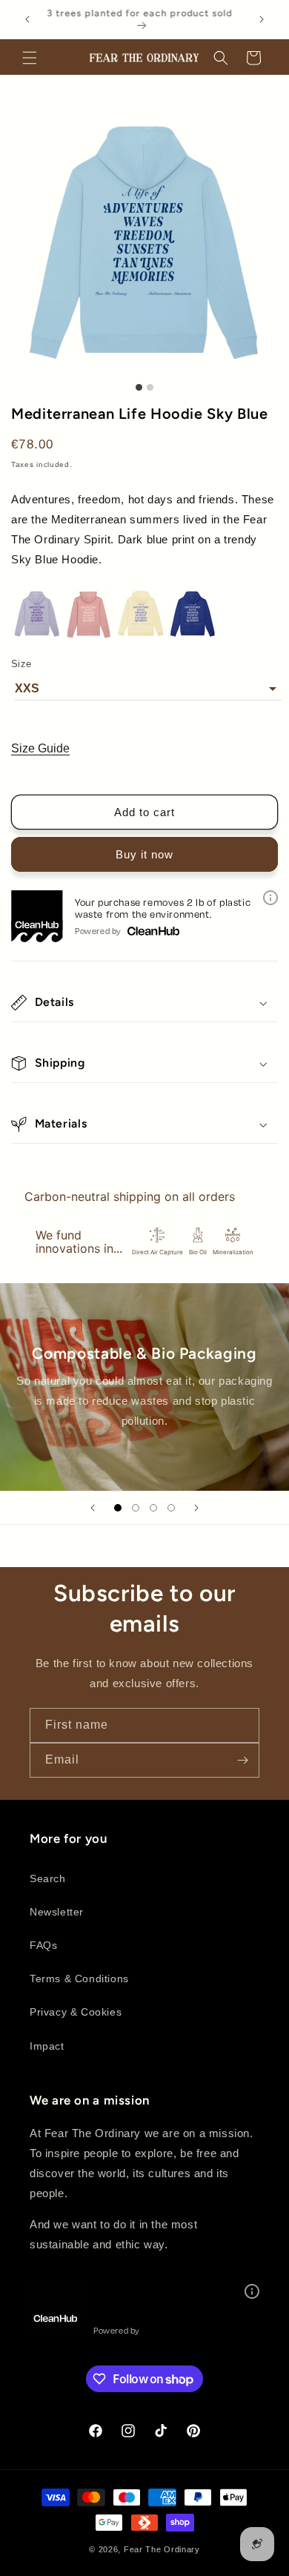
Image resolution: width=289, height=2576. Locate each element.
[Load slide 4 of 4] (171, 1508)
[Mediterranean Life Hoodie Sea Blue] (193, 636)
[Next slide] (196, 1508)
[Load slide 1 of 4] (118, 1508)
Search (48, 1878)
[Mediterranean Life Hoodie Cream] (141, 636)
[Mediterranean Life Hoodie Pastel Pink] (89, 636)
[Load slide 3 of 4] (153, 1508)
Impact (47, 2046)
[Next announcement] (262, 19)
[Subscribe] (242, 1760)
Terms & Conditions (79, 1979)
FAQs (43, 1945)
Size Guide (40, 748)
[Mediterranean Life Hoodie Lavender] (37, 636)
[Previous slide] (93, 1508)
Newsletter (57, 1912)
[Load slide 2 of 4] (136, 1508)
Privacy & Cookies (76, 2012)
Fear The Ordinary (162, 2549)
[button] (30, 58)
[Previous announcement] (27, 19)
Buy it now (144, 854)
